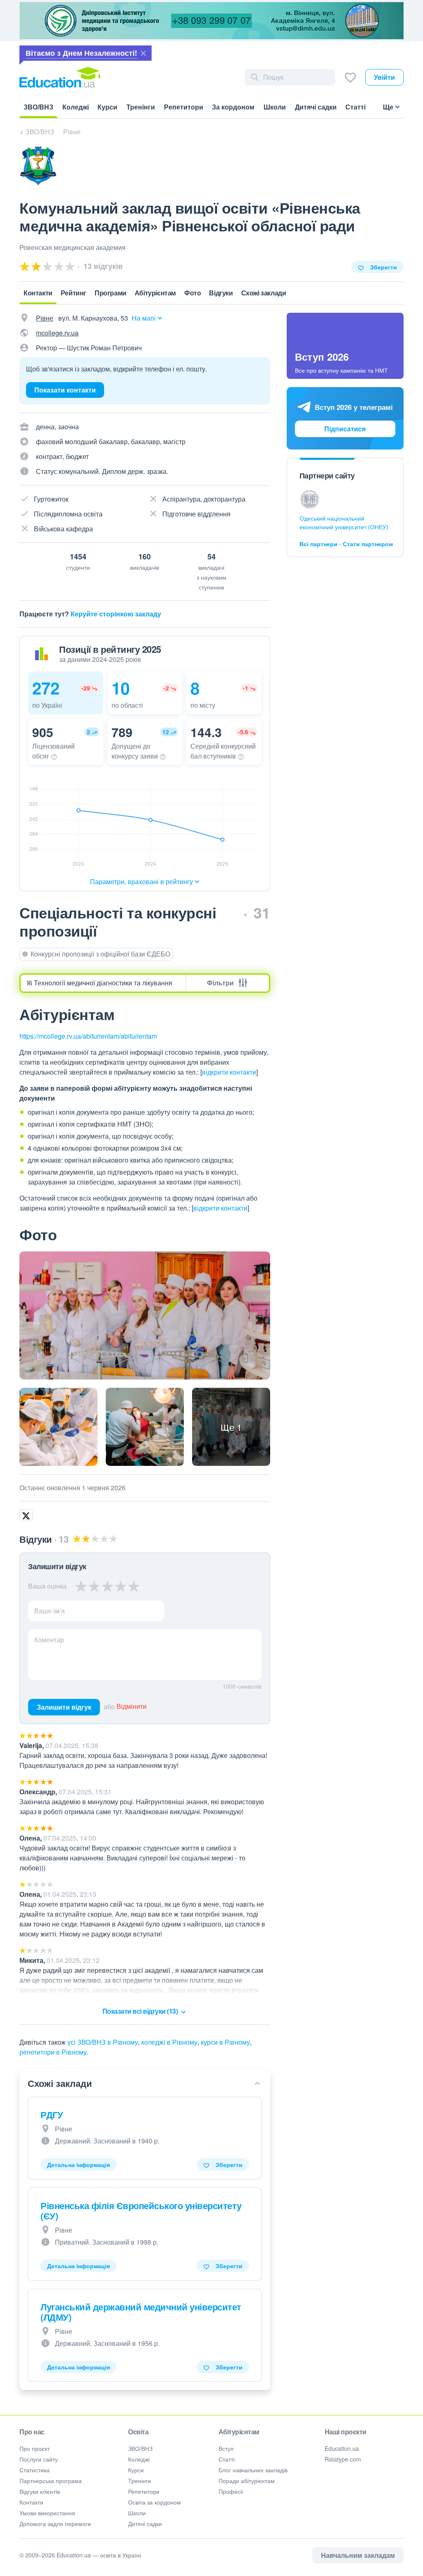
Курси (136, 2470)
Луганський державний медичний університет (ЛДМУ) (141, 2312)
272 (46, 688)
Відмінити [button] (132, 1707)
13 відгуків (102, 266)
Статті (227, 2459)
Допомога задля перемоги (55, 2524)
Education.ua (342, 2448)
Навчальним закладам (358, 2555)
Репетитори (144, 2491)
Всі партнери (318, 544)
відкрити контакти (229, 1072)
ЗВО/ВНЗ (140, 2448)
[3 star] (107, 1586)
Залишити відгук (64, 1707)
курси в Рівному (225, 2042)
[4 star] (121, 1586)
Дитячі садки (145, 2524)
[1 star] (81, 1586)
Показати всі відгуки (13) (141, 2011)
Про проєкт (34, 2448)
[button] (66, 693)
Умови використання (47, 2513)
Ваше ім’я (50, 1611)
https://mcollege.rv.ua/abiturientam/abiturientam (88, 1036)
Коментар (49, 1640)
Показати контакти (65, 390)
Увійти (384, 77)
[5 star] (134, 1586)
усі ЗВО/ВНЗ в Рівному (103, 2042)
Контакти (31, 2502)
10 (121, 688)
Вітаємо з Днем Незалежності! (81, 53)
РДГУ (52, 2115)
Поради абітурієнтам (247, 2481)
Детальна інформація (78, 2165)
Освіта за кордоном (154, 2502)
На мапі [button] (144, 318)
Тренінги (140, 2481)
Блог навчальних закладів (253, 2470)
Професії (231, 2491)
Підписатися (345, 429)
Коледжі (139, 2459)
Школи (137, 2513)
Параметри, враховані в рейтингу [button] (141, 881)
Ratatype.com (343, 2459)
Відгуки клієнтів (40, 2491)
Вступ (226, 2448)
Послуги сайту (39, 2459)
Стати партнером (368, 544)
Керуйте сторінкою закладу (116, 614)
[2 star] (94, 1586)
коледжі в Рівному (169, 2042)
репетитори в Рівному (53, 2052)
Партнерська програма (51, 2481)
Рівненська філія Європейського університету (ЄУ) (141, 2211)
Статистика (34, 2470)
